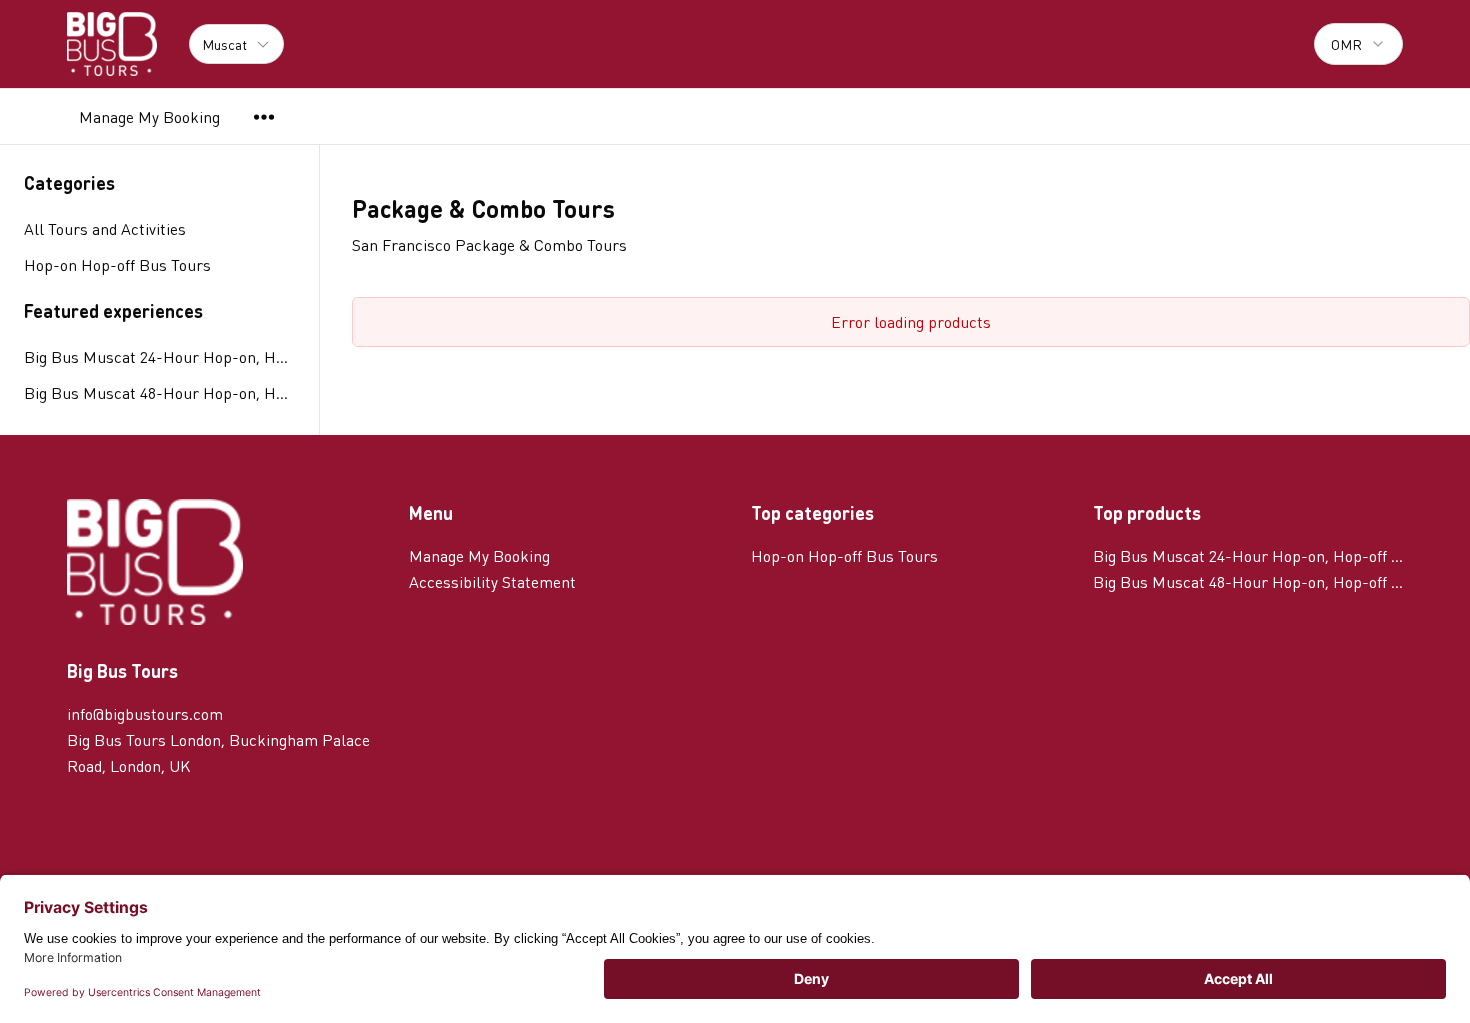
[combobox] (1358, 44)
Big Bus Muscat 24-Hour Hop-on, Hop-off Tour (159, 356)
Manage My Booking (149, 116)
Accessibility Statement (492, 581)
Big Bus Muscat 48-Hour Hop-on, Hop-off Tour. (159, 392)
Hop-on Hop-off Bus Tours (844, 555)
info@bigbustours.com (145, 713)
